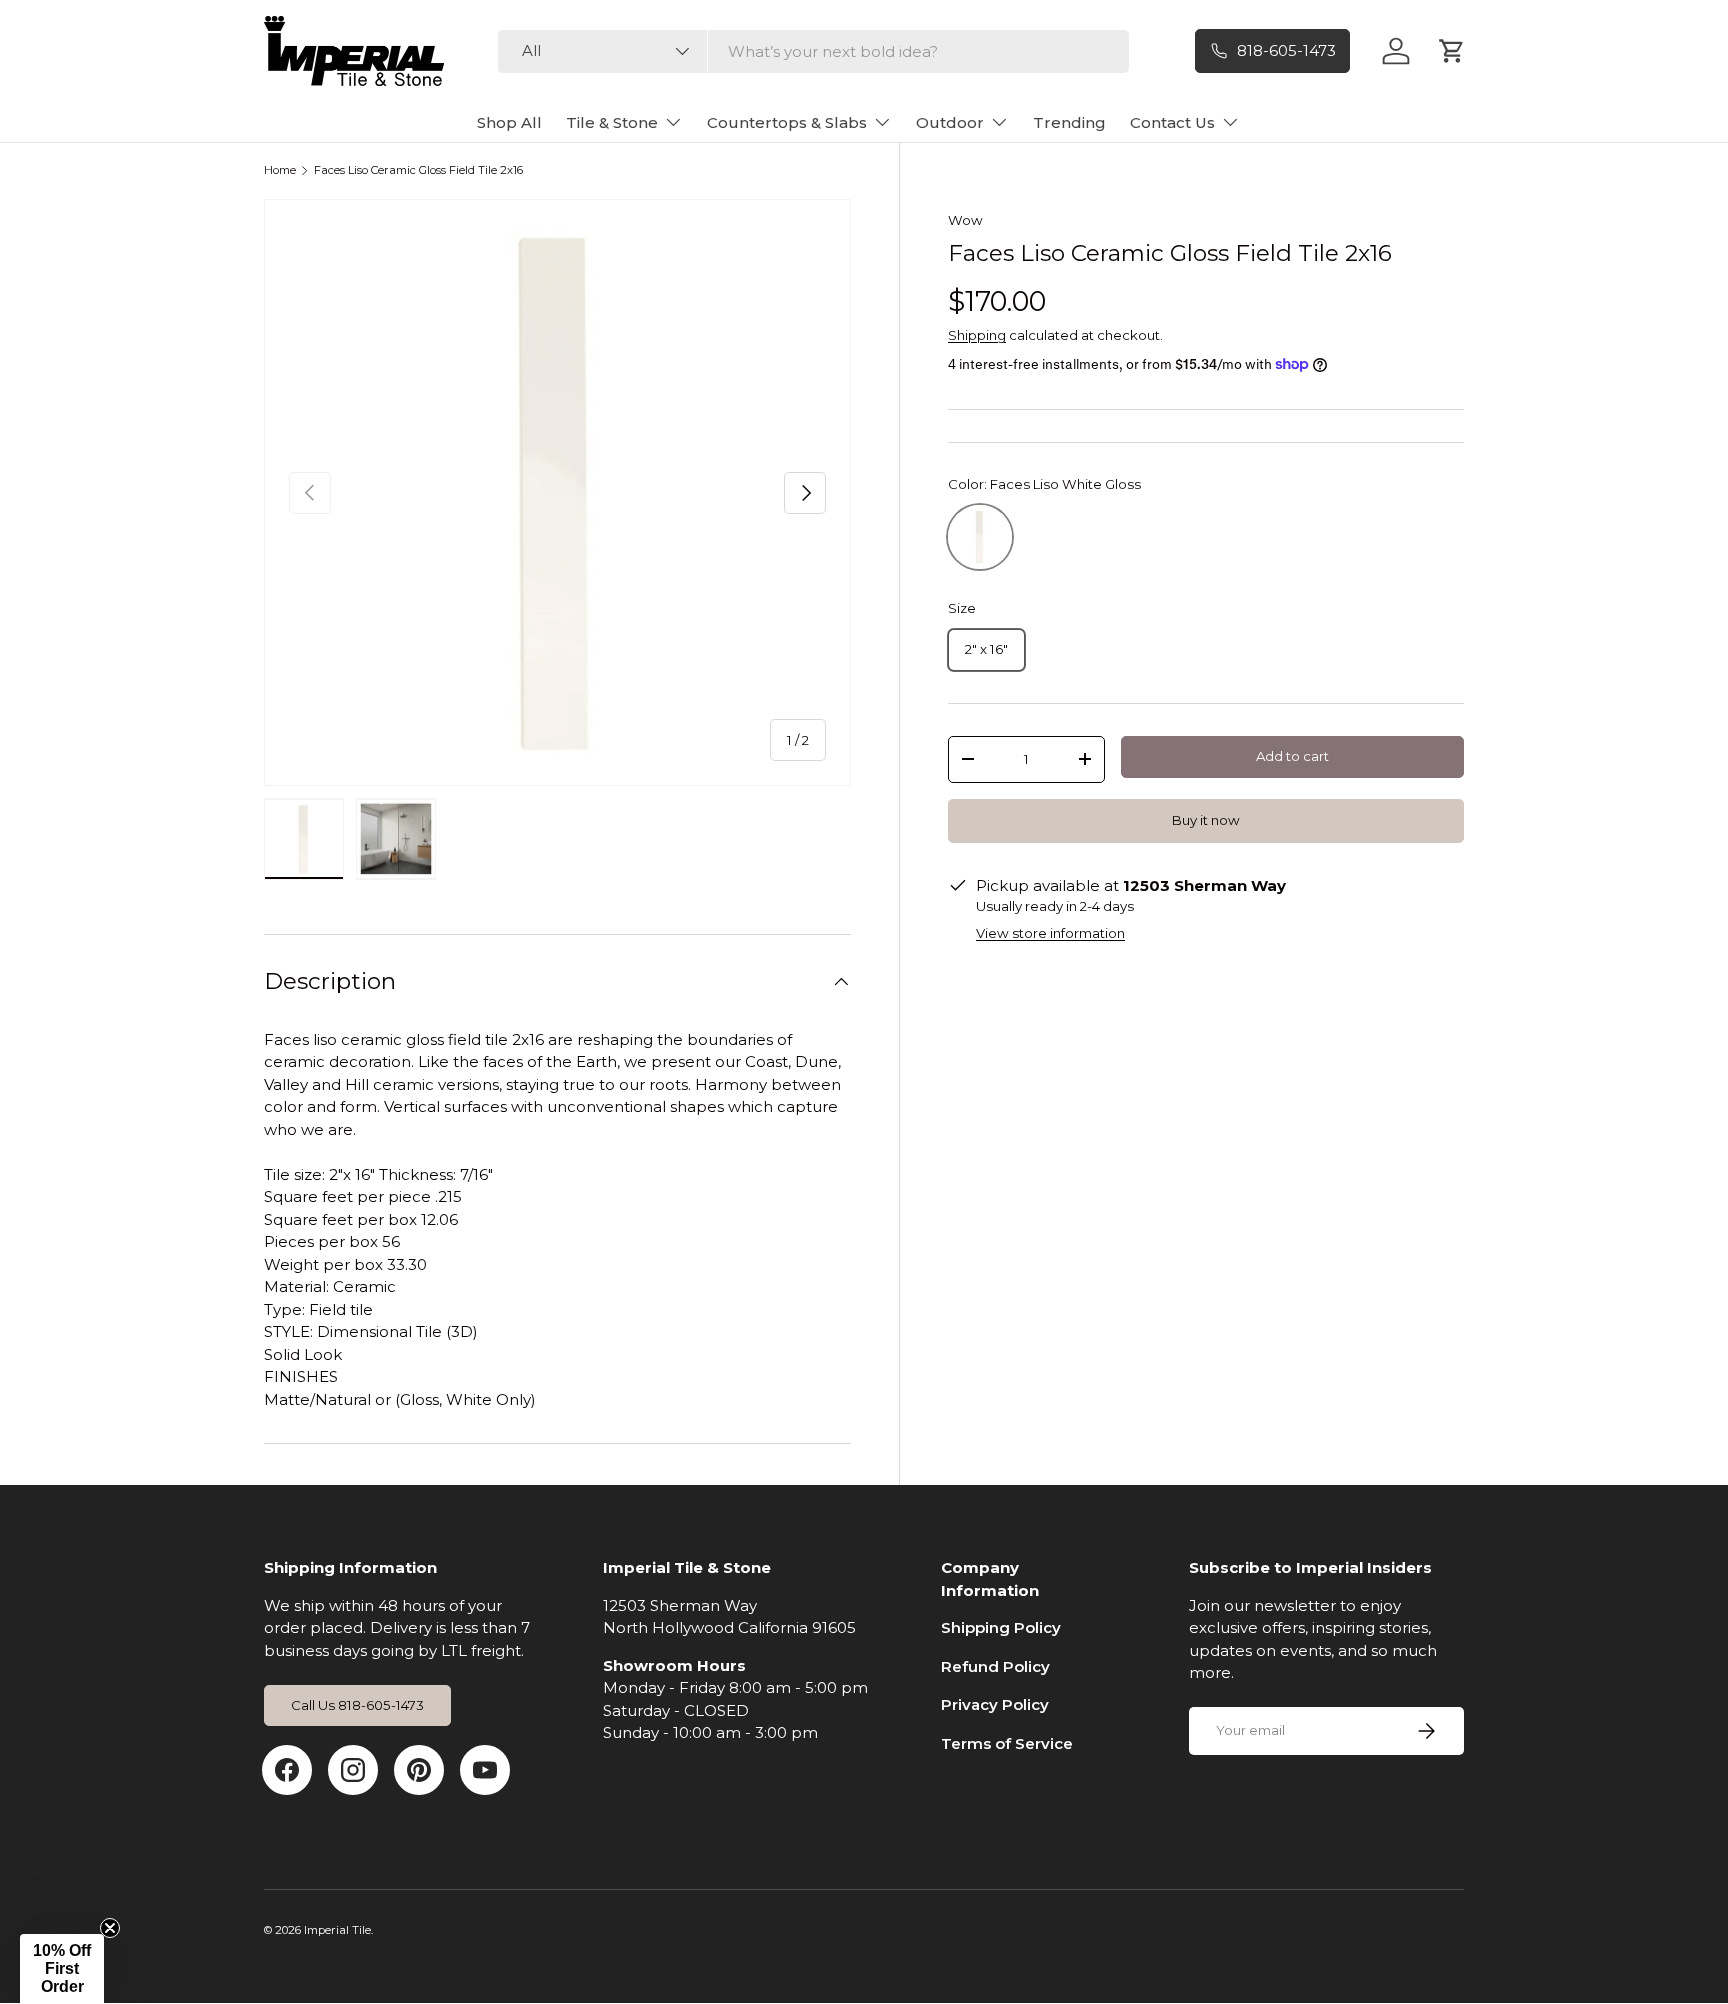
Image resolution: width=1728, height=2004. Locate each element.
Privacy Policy (995, 1704)
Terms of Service (1007, 1743)
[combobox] (813, 51)
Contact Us (1172, 122)
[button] (62, 1969)
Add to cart (1292, 756)
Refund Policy (995, 1666)
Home (280, 170)
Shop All (509, 122)
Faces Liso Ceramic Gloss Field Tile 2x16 (418, 170)
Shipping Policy (1001, 1627)
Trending (1069, 122)
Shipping (977, 335)
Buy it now (1206, 820)
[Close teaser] (110, 1928)
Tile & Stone (612, 122)
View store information (1050, 933)
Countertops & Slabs (787, 122)
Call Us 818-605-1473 (357, 1705)
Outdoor (950, 122)
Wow (965, 220)
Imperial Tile (337, 1930)
